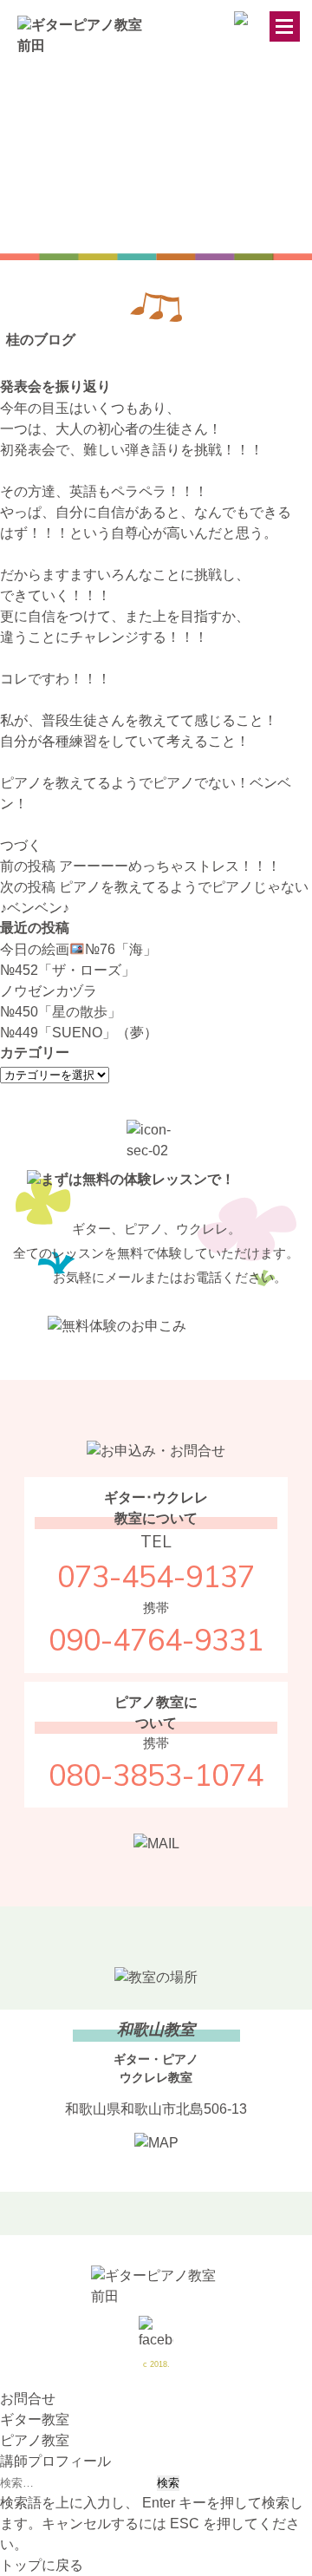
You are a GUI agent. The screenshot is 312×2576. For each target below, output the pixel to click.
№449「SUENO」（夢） (79, 1033)
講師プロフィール (55, 2461)
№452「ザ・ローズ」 (68, 970)
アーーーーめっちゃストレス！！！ (140, 866)
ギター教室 (35, 2419)
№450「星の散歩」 (61, 1012)
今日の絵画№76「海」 (78, 949)
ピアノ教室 (35, 2440)
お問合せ (28, 2399)
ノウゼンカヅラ (49, 991)
